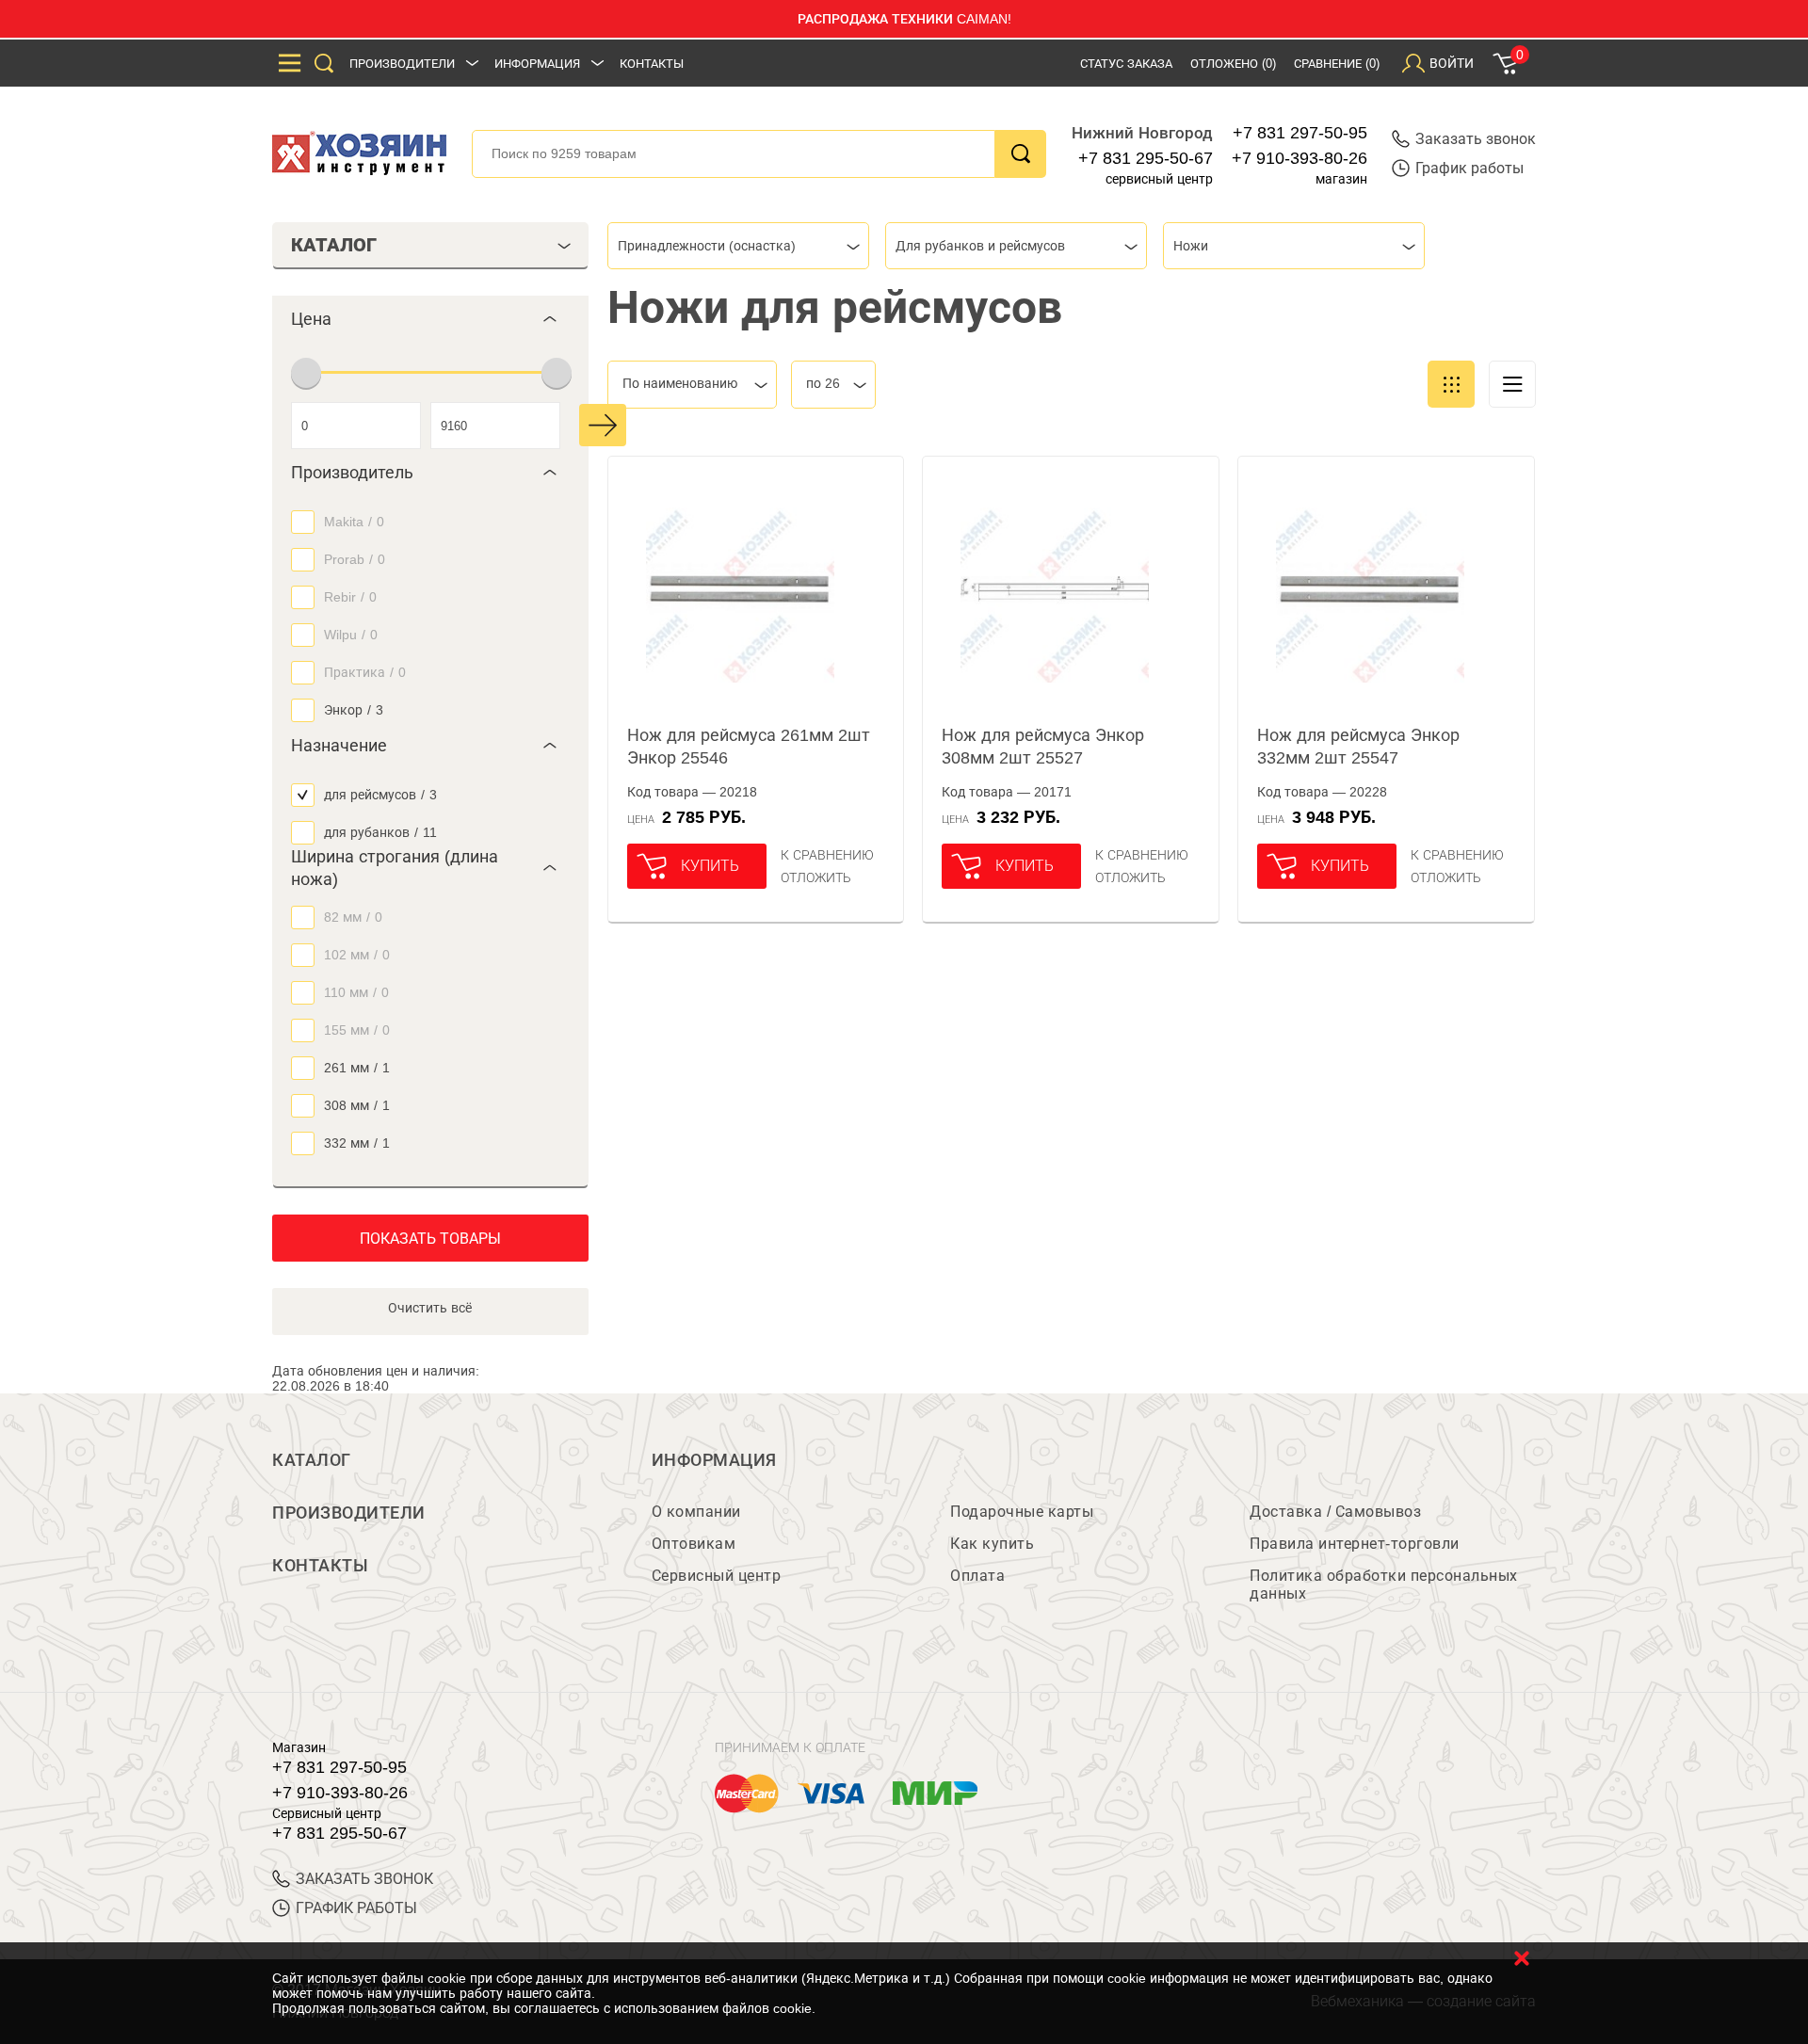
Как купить (992, 1544)
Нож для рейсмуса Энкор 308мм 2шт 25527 (1043, 747)
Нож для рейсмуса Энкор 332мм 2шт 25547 (1358, 747)
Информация (537, 64)
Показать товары (430, 1239)
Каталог (312, 1460)
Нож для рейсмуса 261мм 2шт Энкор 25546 (749, 747)
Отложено (1233, 64)
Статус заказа (1126, 64)
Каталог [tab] (334, 245)
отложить (816, 877)
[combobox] (738, 246)
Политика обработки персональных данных (1384, 1585)
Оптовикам (694, 1544)
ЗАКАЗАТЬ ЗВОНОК (364, 1879)
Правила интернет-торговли (1355, 1544)
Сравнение (1337, 64)
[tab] (430, 319)
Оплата (977, 1576)
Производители (402, 64)
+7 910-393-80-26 (1299, 158)
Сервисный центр (717, 1576)
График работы (1469, 168)
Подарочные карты (1022, 1512)
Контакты (652, 64)
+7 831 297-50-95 (1300, 133)
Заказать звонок (1476, 139)
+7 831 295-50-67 (1146, 158)
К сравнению (827, 855)
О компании (696, 1512)
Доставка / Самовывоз (1335, 1512)
